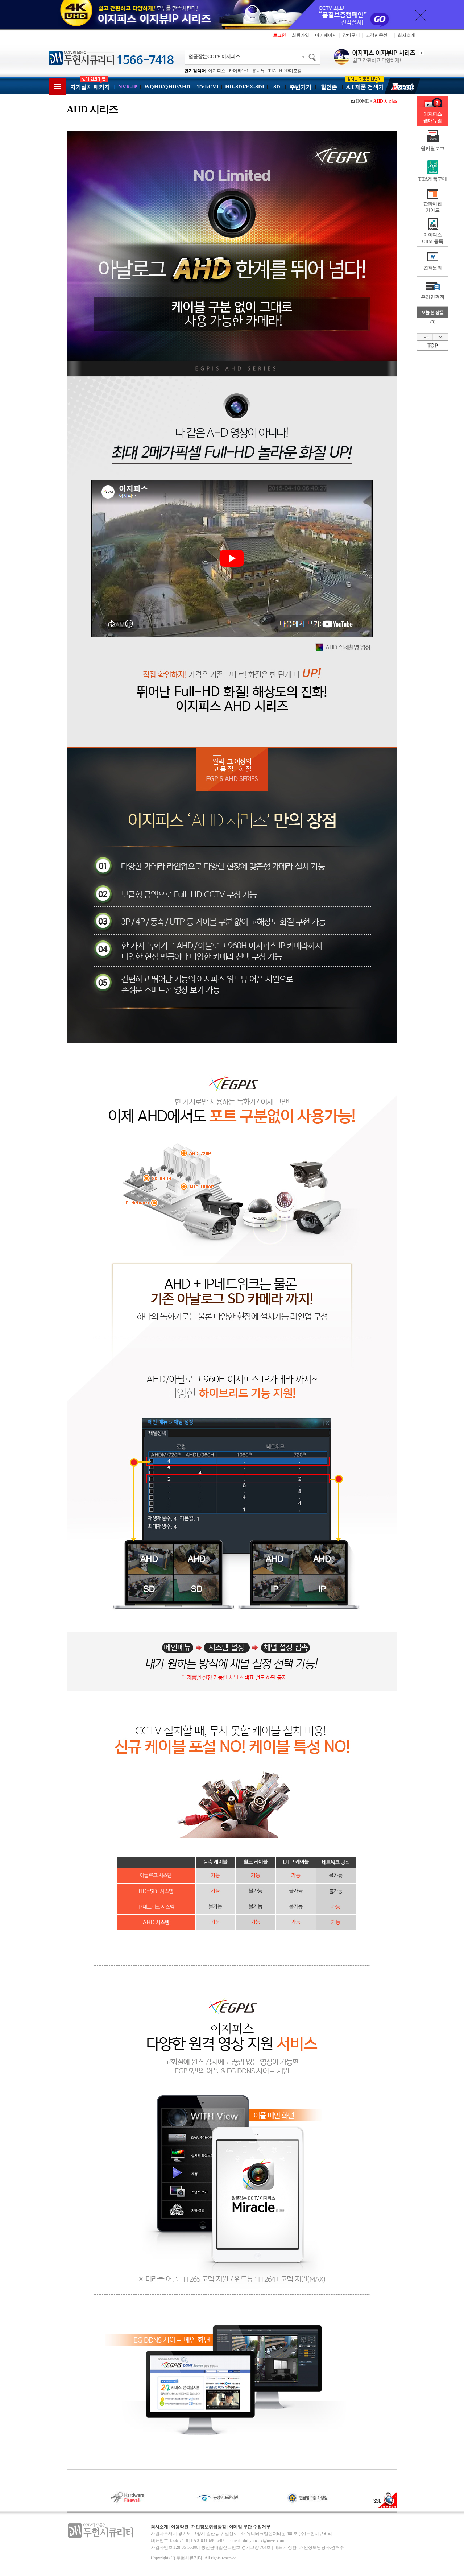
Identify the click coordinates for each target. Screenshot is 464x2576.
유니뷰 (258, 71)
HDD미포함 (291, 71)
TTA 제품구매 (433, 179)
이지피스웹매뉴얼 (433, 117)
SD (277, 87)
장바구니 (351, 35)
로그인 (279, 35)
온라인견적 (432, 297)
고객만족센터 (379, 35)
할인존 (329, 87)
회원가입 (301, 35)
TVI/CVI (208, 87)
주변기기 (301, 87)
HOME (362, 101)
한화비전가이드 (433, 207)
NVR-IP (128, 87)
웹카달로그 (432, 148)
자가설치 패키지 (90, 87)
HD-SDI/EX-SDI (245, 87)
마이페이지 (326, 35)
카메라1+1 (239, 71)
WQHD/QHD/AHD (167, 87)
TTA (272, 71)
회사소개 (406, 35)
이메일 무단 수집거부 (250, 2527)
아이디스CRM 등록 (432, 238)
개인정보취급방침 (209, 2527)
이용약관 (180, 2527)
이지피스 (217, 71)
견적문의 (433, 268)
